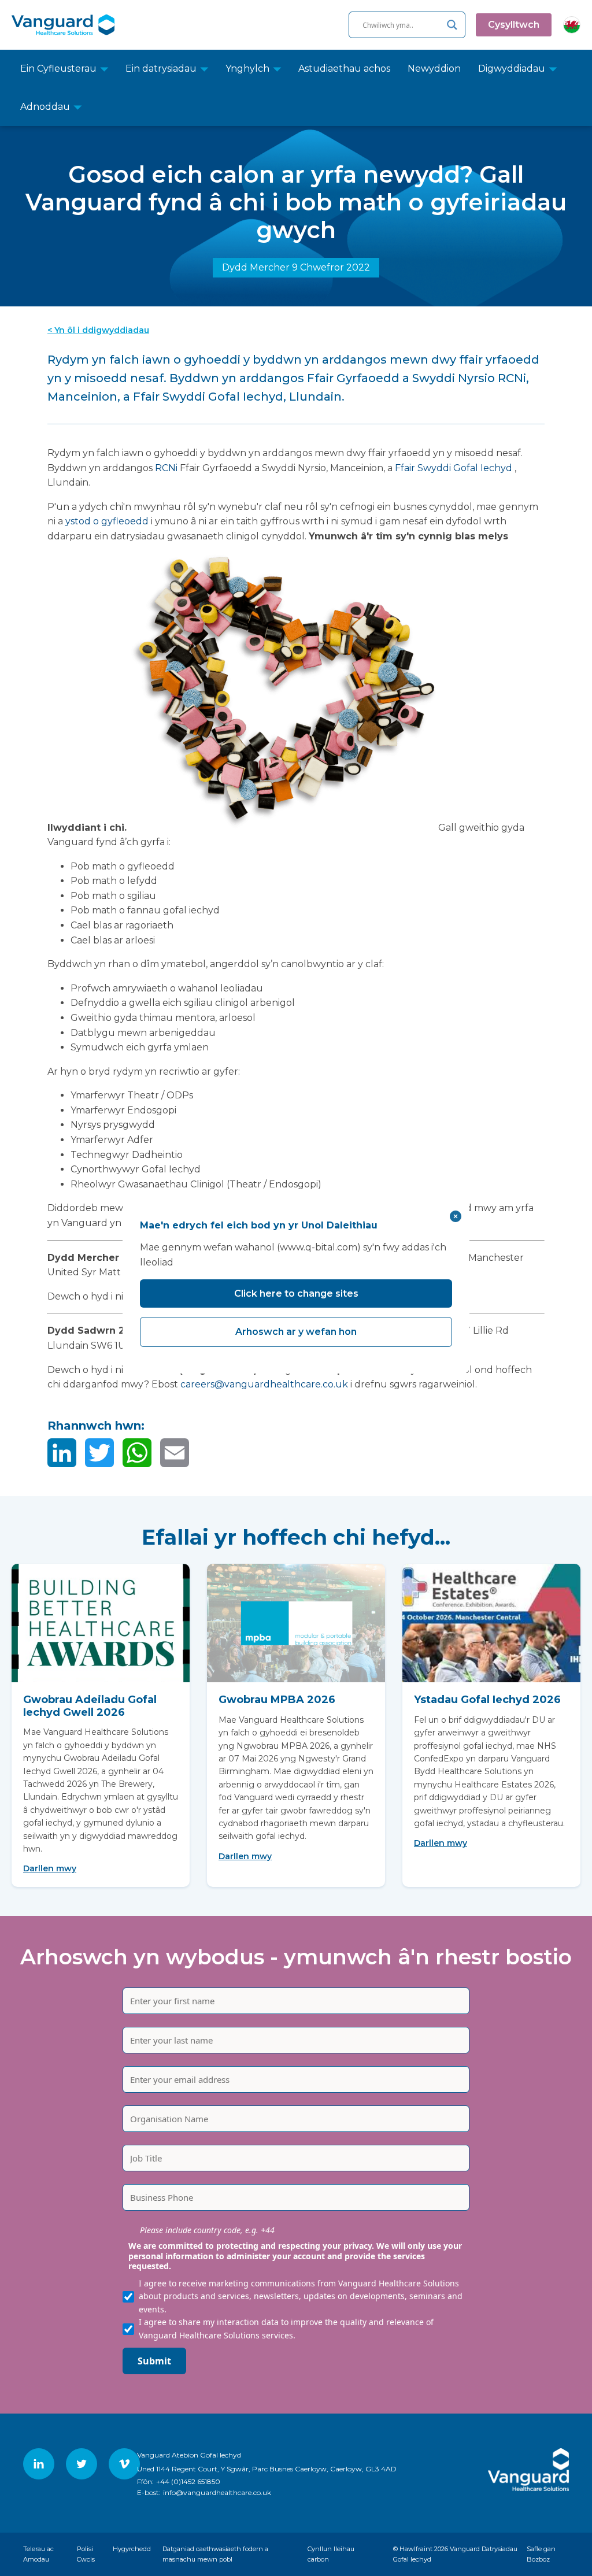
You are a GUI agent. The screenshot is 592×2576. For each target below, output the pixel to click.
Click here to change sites (296, 1293)
